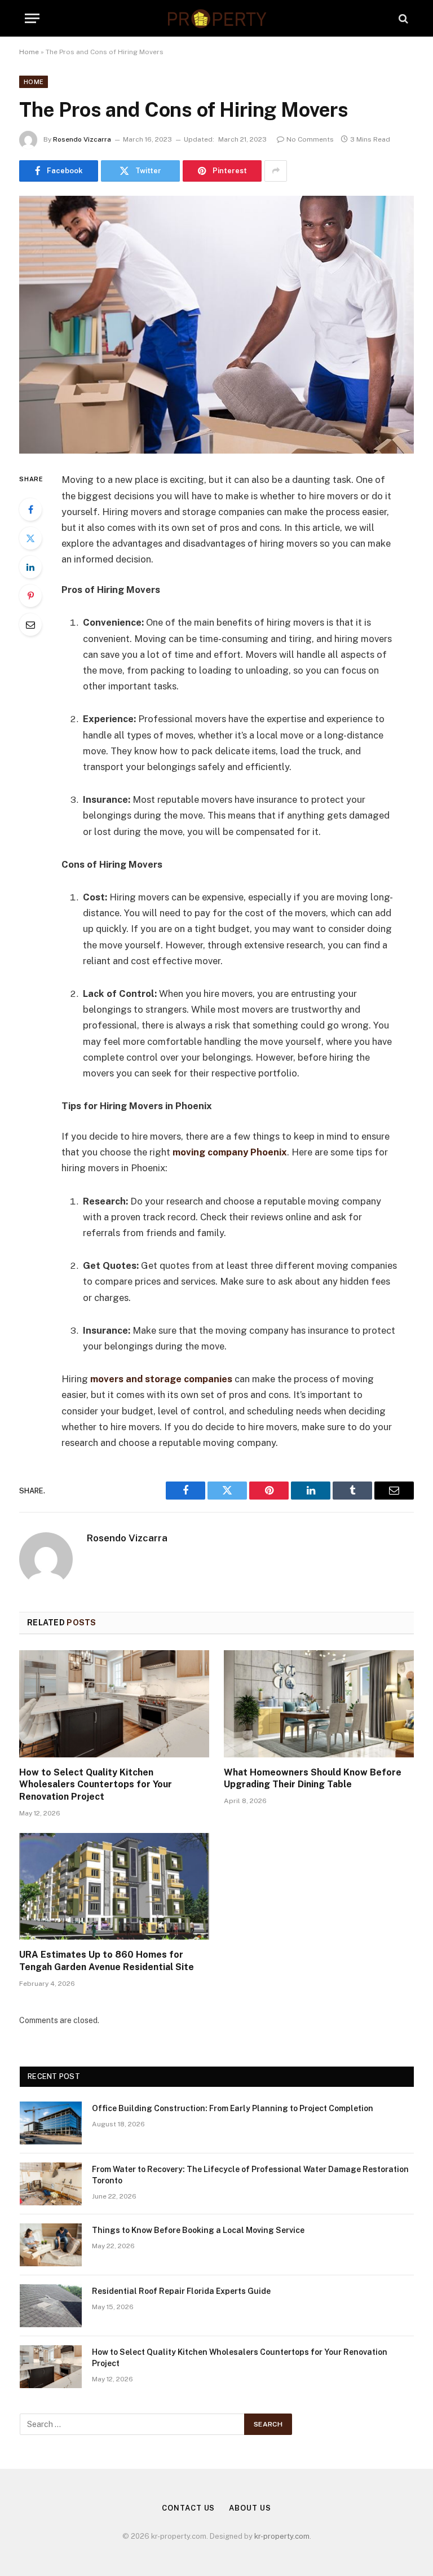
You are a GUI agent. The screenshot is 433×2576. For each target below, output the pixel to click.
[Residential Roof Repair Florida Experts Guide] (51, 2306)
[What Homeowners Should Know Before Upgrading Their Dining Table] (319, 1704)
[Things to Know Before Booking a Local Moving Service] (51, 2245)
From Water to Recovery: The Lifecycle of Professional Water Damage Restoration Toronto (250, 2175)
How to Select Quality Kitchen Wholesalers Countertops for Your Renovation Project (96, 1785)
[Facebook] (30, 509)
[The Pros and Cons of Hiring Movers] (216, 325)
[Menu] (32, 18)
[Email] (30, 625)
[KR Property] (216, 18)
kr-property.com (282, 2536)
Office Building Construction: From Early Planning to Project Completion (233, 2108)
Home (29, 52)
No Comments (310, 139)
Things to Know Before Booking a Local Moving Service (198, 2230)
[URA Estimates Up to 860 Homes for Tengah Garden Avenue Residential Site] (114, 1887)
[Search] (402, 18)
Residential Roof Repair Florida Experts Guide (181, 2291)
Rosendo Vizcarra (82, 139)
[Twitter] (30, 538)
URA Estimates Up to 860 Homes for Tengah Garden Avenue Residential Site (107, 1961)
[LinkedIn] (30, 567)
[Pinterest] (30, 596)
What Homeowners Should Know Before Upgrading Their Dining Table (313, 1779)
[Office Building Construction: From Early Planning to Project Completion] (51, 2123)
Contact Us (188, 2508)
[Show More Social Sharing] (276, 171)
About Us (250, 2508)
